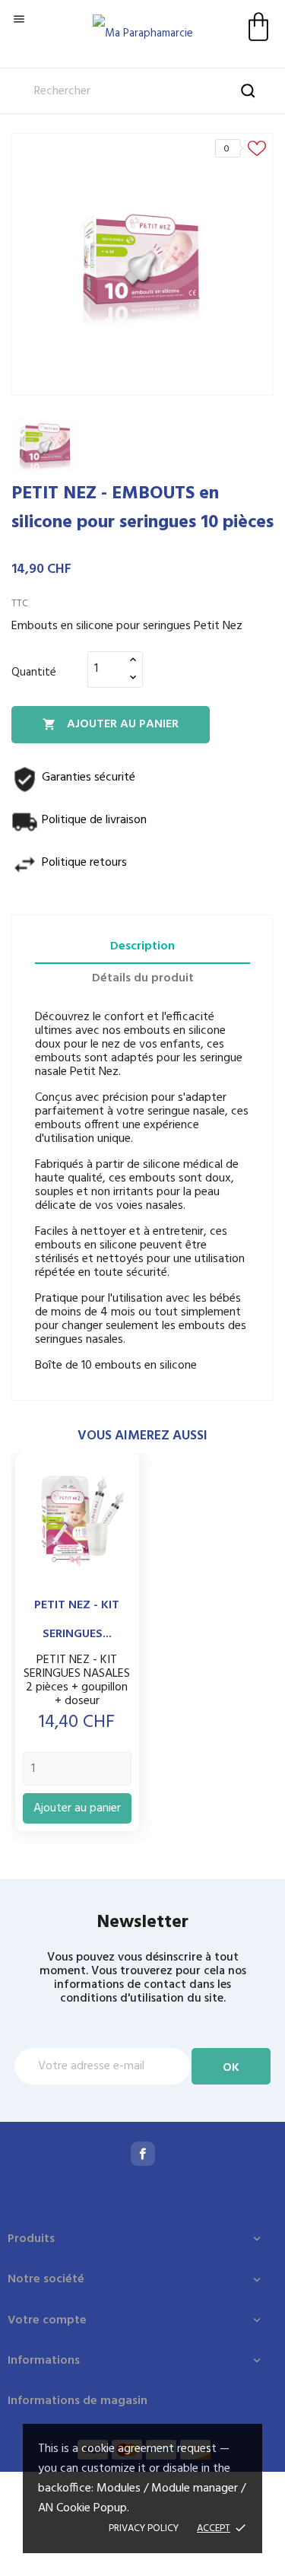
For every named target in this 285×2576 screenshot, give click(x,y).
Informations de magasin (78, 2401)
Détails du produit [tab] (143, 978)
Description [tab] (142, 946)
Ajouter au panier (111, 724)
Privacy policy (144, 2528)
